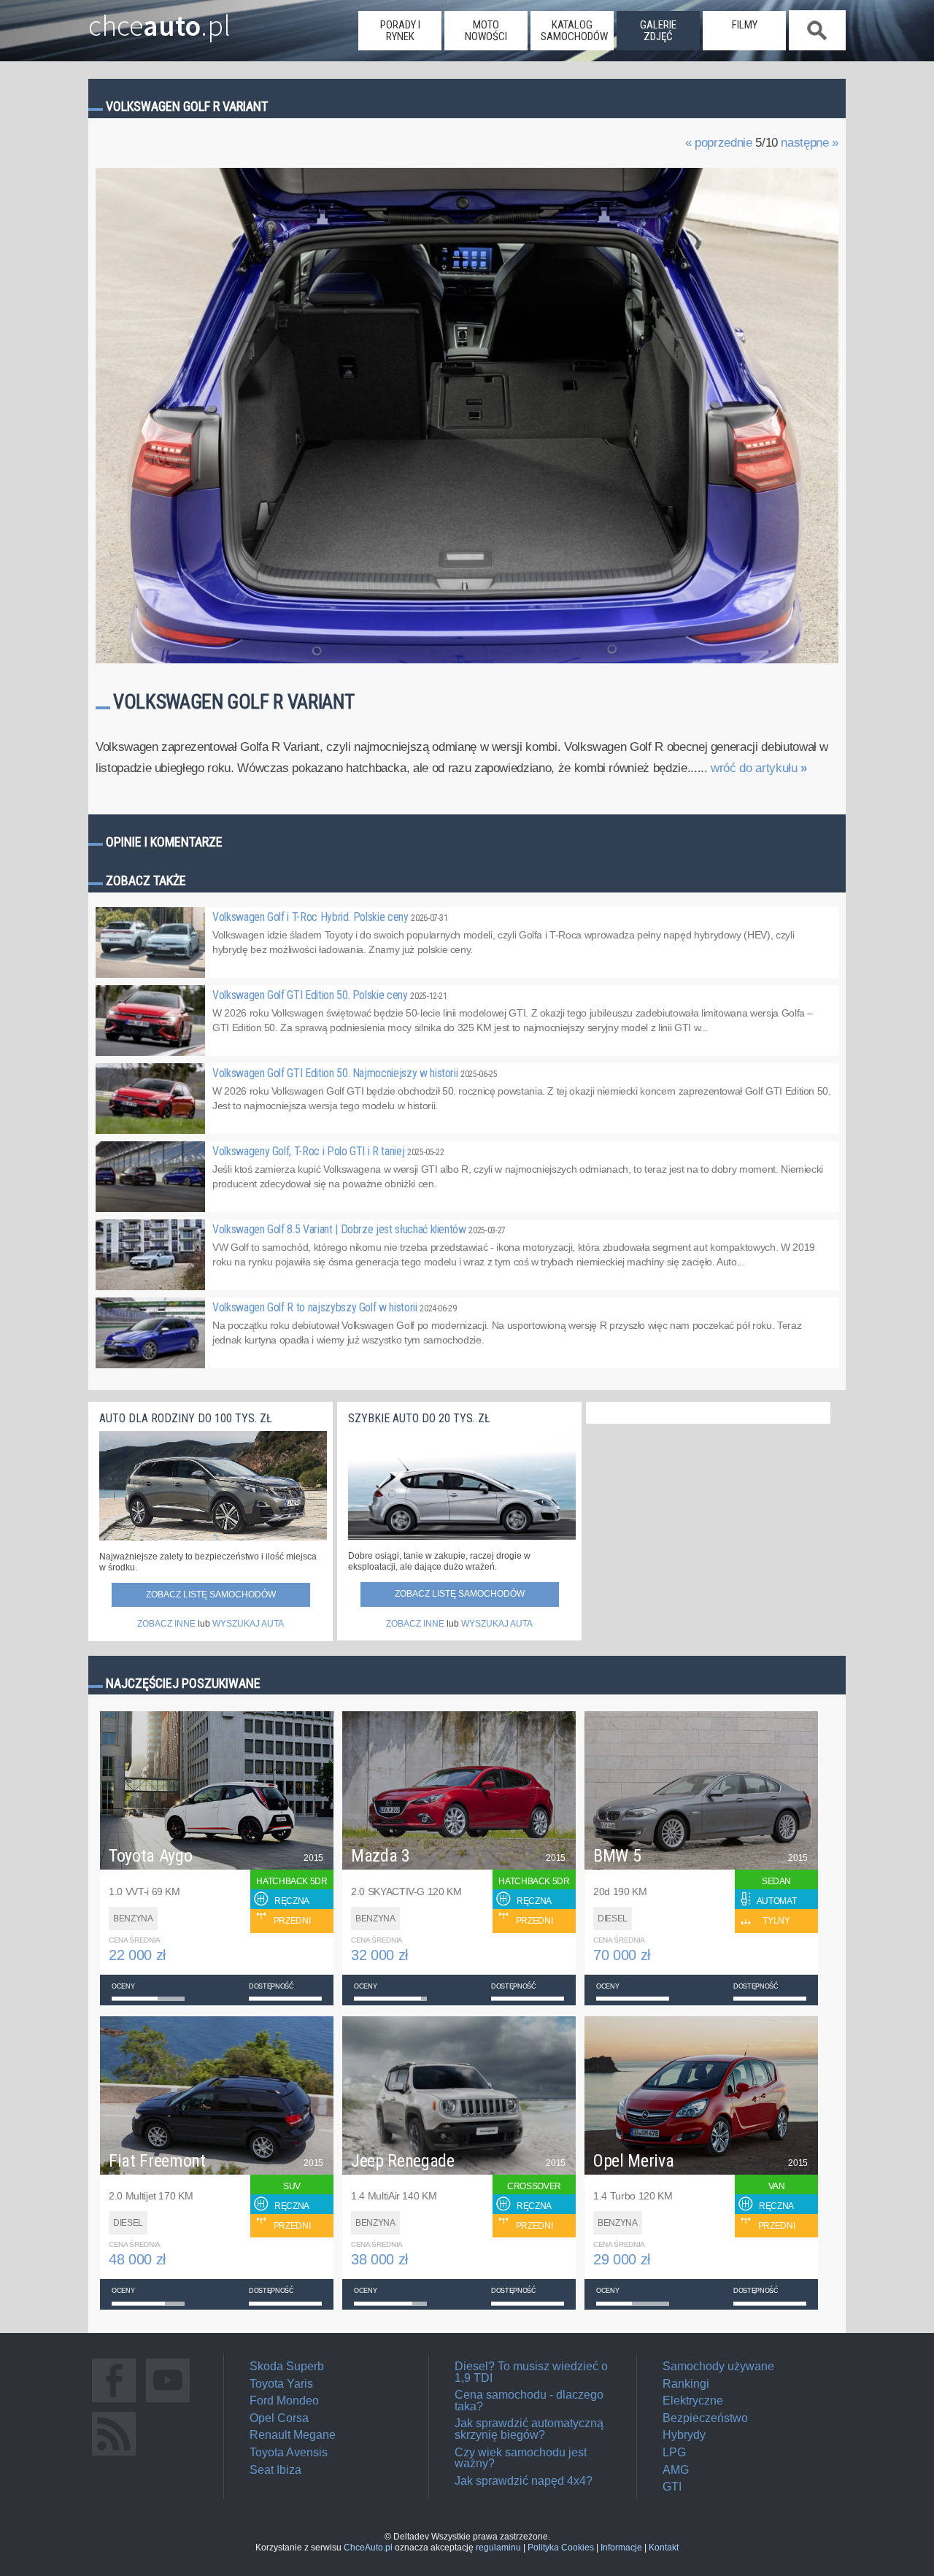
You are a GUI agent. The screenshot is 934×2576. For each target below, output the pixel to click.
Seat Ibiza (275, 2470)
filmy (745, 25)
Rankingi (686, 2384)
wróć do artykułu (759, 768)
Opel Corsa (279, 2418)
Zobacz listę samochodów (211, 1594)
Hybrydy (684, 2435)
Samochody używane (718, 2366)
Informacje (621, 2548)
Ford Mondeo (284, 2400)
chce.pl (159, 20)
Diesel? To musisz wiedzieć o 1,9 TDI (531, 2372)
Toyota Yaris (281, 2384)
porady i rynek (400, 31)
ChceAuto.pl (368, 2548)
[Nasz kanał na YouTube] (168, 2402)
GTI (672, 2487)
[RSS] (114, 2455)
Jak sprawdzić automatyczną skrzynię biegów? (529, 2429)
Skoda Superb (287, 2366)
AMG (676, 2470)
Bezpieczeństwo (705, 2418)
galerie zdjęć (658, 31)
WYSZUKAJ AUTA (248, 1624)
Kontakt (664, 2548)
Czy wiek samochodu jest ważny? (521, 2458)
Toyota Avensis (289, 2452)
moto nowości (486, 31)
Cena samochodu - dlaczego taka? (529, 2400)
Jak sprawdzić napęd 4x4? (524, 2481)
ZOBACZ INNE (166, 1624)
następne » (810, 143)
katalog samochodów (574, 31)
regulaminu (498, 2548)
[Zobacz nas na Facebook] (114, 2402)
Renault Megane (293, 2435)
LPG (674, 2452)
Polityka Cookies (561, 2548)
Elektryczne (693, 2400)
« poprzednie (719, 143)
